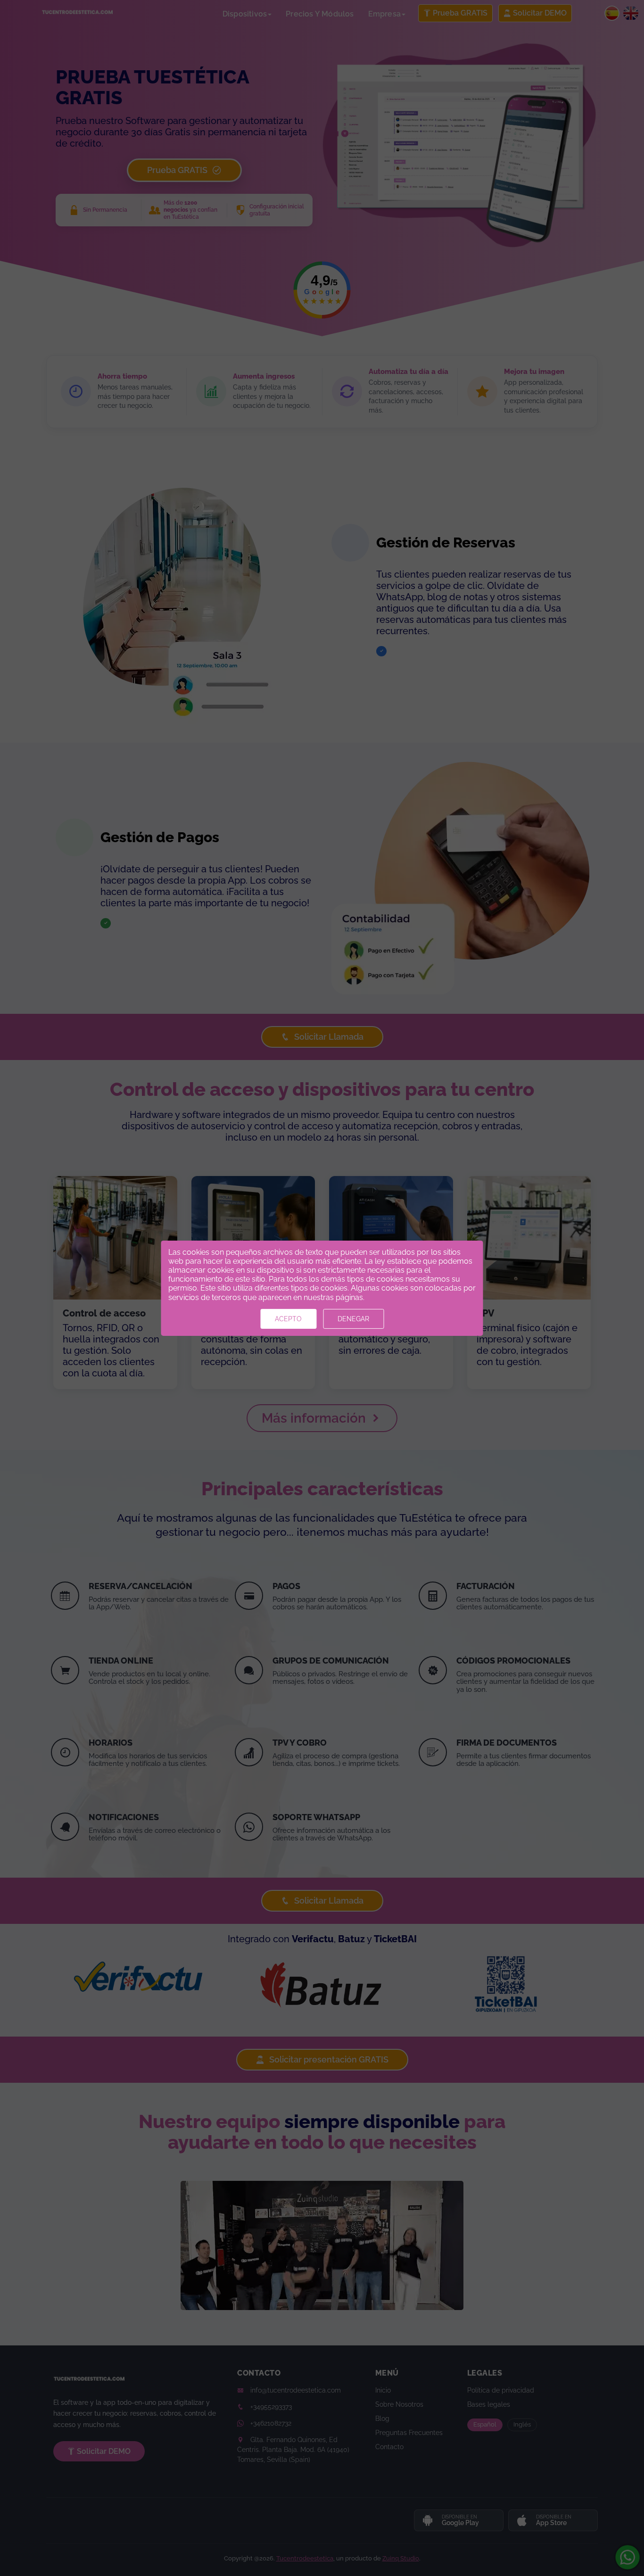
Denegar (353, 1319)
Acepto (288, 1319)
